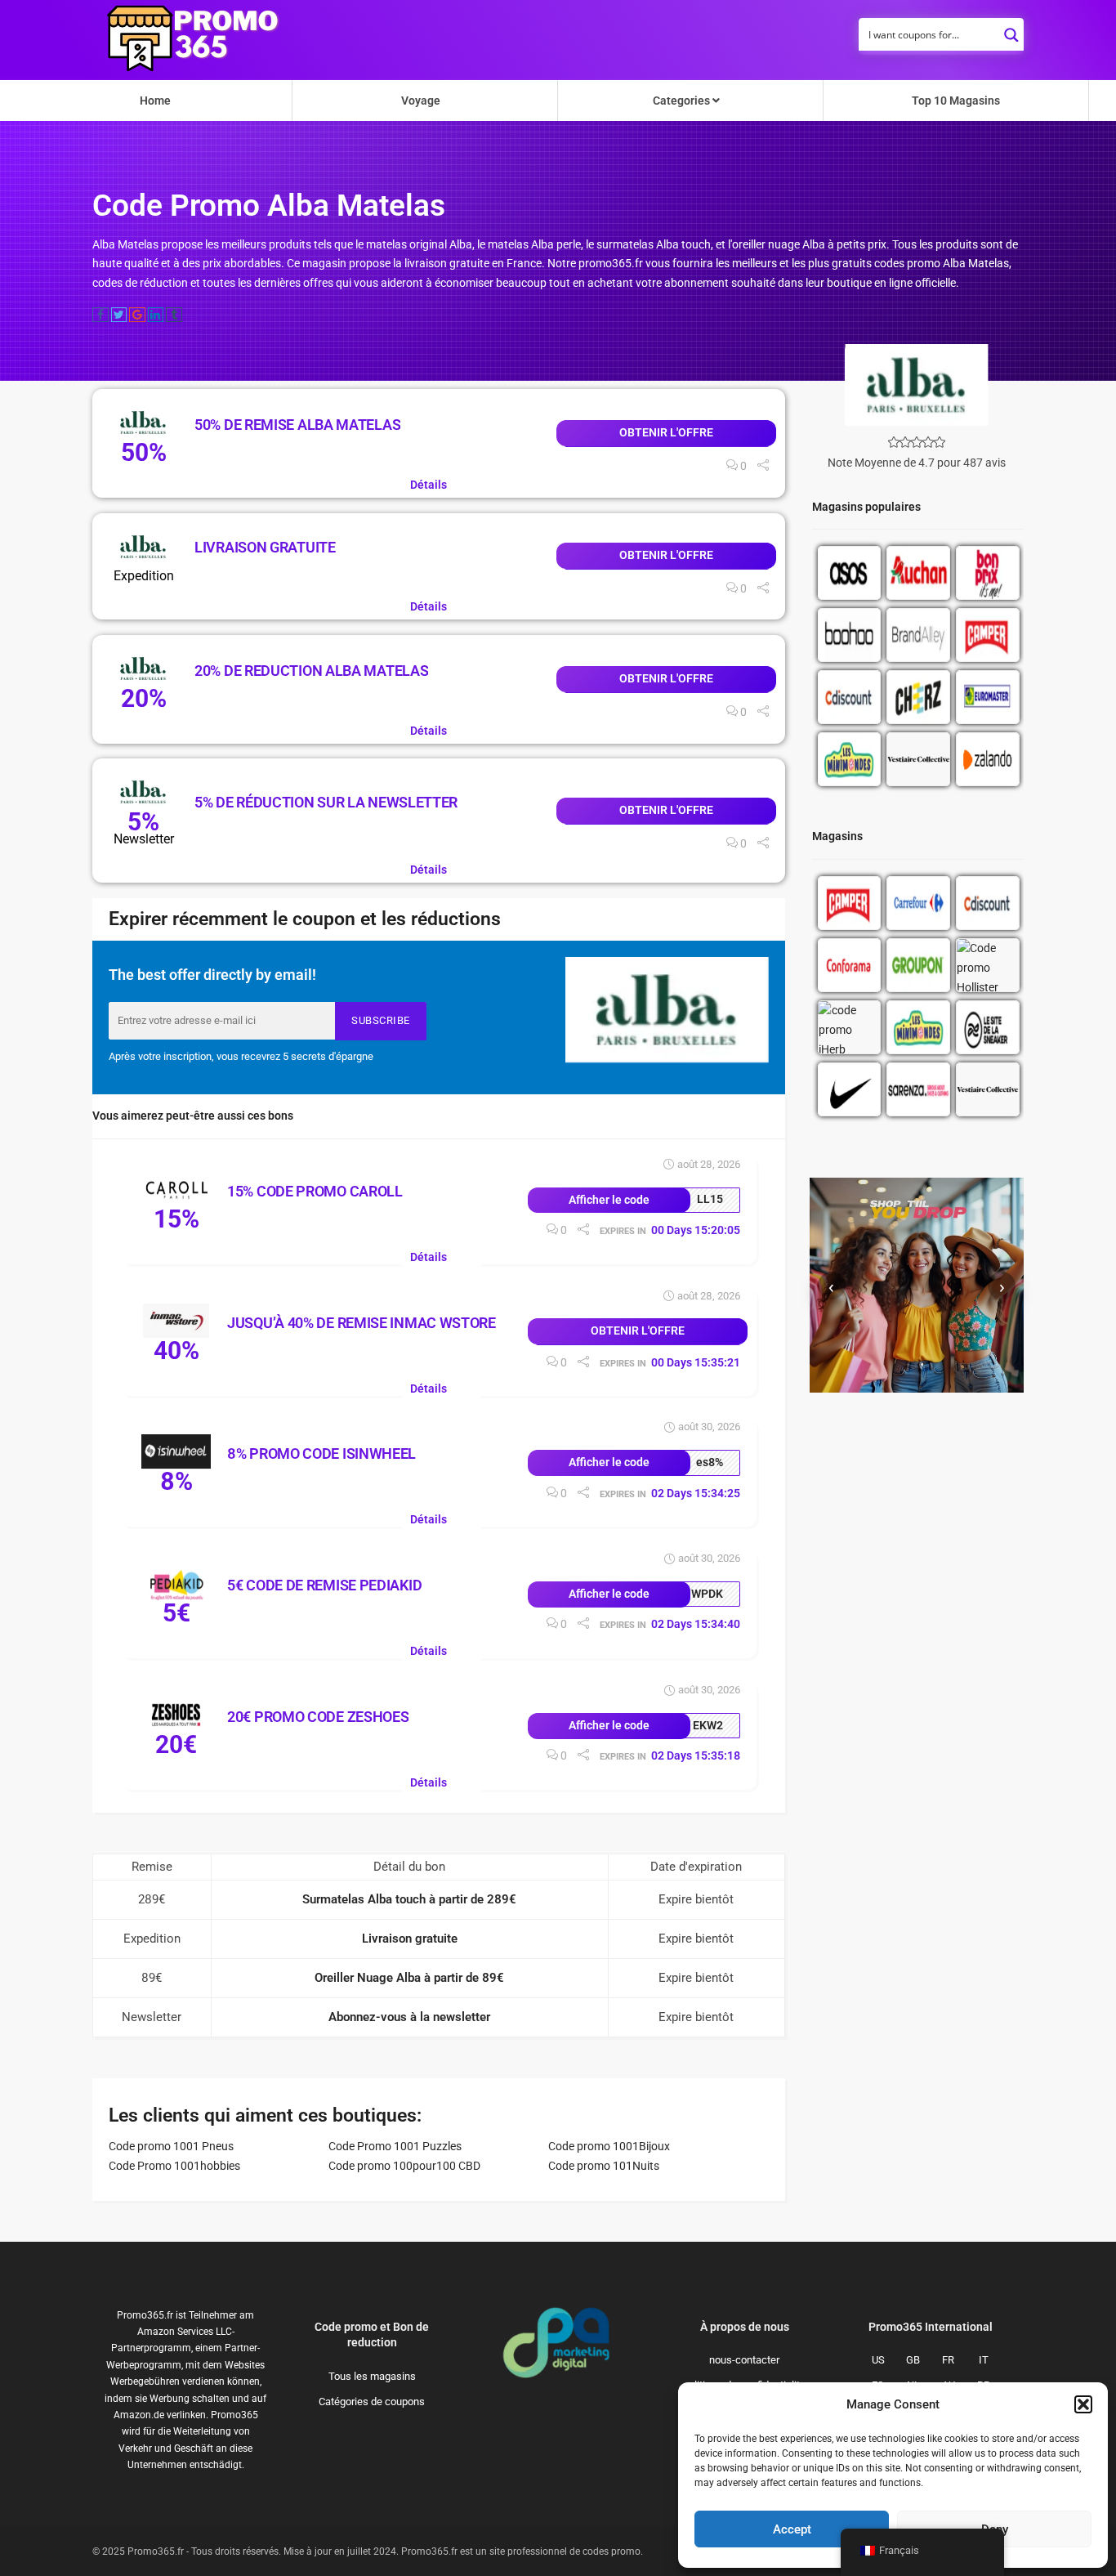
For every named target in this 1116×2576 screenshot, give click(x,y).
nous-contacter (744, 2360)
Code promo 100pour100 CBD (404, 2166)
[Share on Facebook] (100, 315)
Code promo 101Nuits (604, 2166)
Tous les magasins (372, 2376)
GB (913, 2360)
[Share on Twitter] (119, 315)
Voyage (421, 101)
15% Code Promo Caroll (315, 1191)
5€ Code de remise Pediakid (324, 1585)
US (878, 2360)
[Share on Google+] (137, 315)
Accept (792, 2529)
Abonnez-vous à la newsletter (409, 2017)
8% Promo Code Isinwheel (321, 1453)
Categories (683, 101)
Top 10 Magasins (956, 101)
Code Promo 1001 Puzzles (395, 2146)
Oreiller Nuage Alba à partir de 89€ (409, 1978)
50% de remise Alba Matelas (297, 425)
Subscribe (381, 1020)
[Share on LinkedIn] (156, 315)
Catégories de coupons (372, 2402)
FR (948, 2360)
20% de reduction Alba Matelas (311, 671)
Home (155, 101)
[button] (1083, 2404)
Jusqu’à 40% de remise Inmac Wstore (362, 1323)
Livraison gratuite (265, 547)
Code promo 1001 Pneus (171, 2146)
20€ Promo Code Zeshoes (318, 1717)
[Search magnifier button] (1011, 30)
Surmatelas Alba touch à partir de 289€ (409, 1899)
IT (984, 2360)
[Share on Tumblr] (174, 315)
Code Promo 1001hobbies (174, 2166)
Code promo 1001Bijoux (609, 2146)
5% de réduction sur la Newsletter (326, 802)
